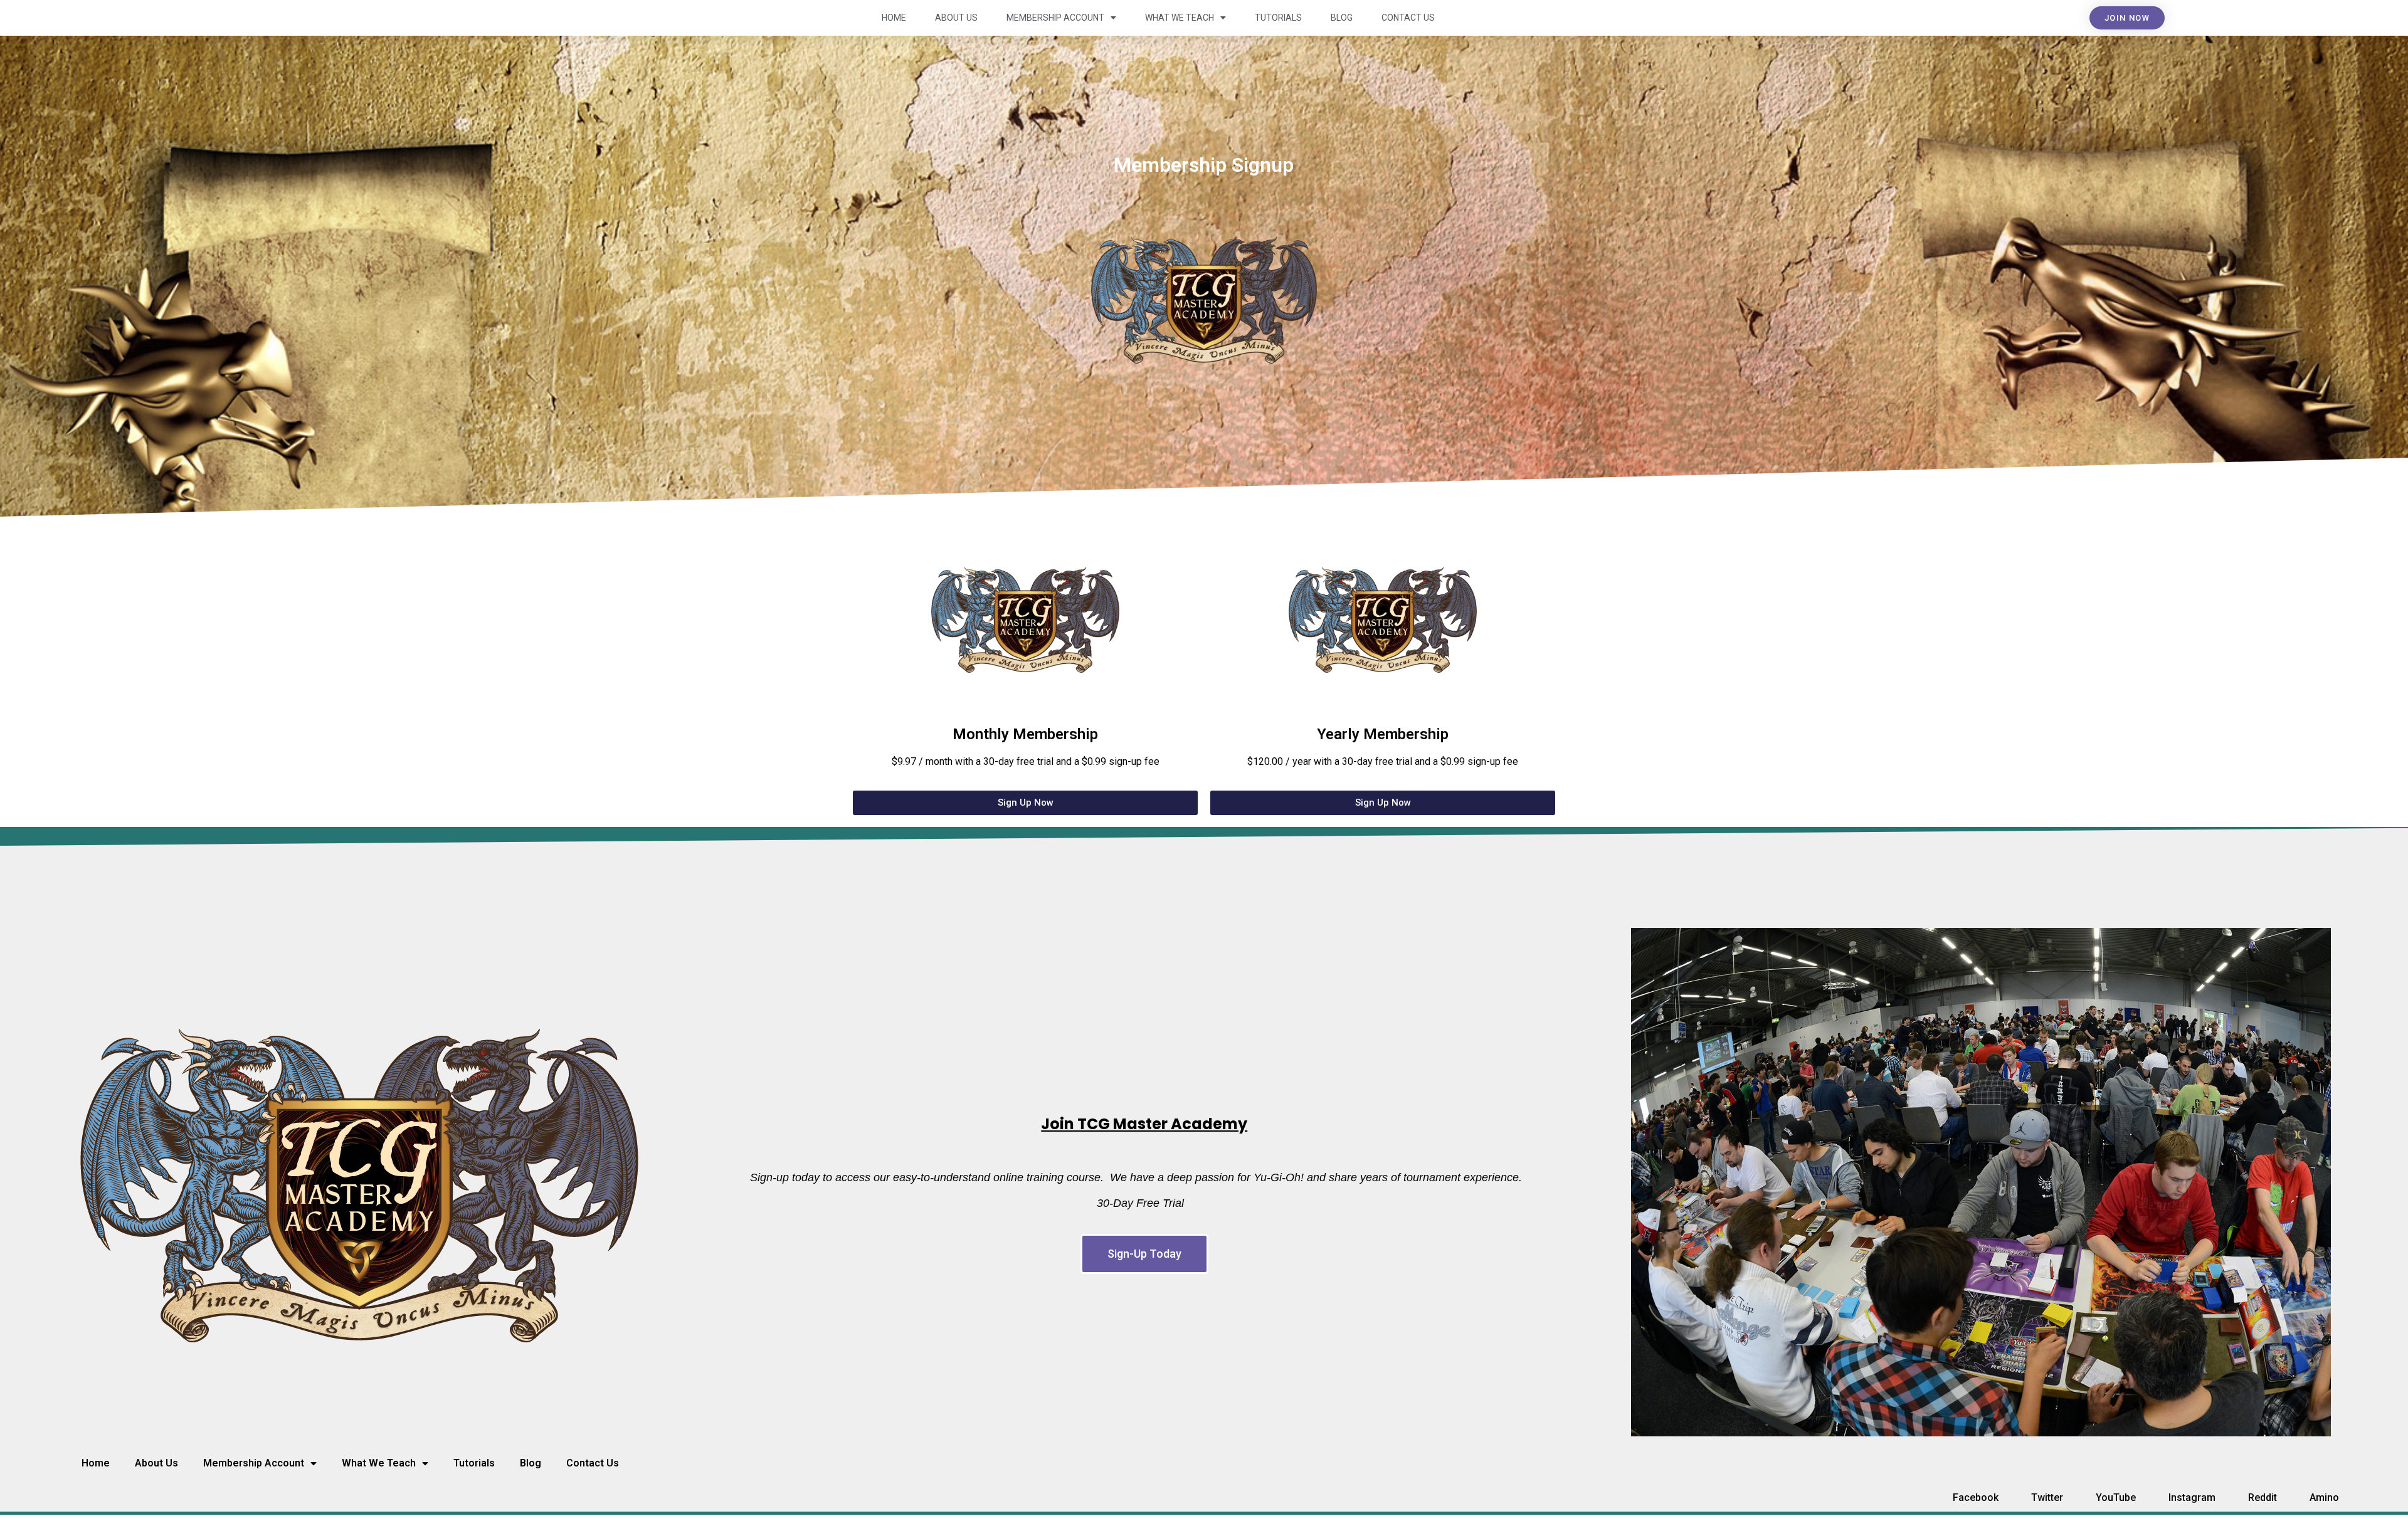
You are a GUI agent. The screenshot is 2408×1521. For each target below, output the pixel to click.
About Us (956, 18)
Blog (1342, 18)
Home (894, 18)
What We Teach (1180, 18)
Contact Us (1408, 18)
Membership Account (1055, 18)
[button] (2127, 18)
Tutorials (1278, 18)
